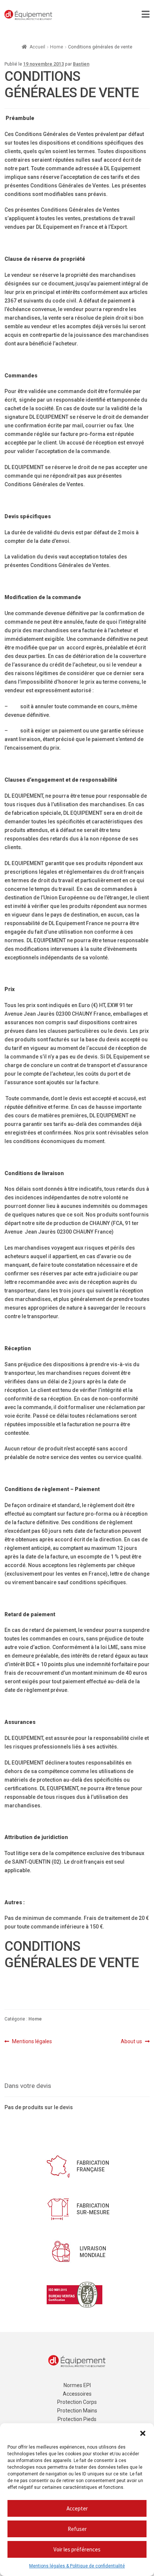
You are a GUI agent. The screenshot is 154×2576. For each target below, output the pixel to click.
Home (57, 47)
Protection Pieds (77, 2419)
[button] (143, 2433)
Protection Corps (77, 2402)
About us (131, 2042)
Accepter (77, 2508)
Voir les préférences (77, 2549)
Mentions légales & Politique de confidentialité (77, 2566)
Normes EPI (77, 2385)
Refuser (77, 2529)
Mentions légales (32, 2042)
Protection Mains (77, 2411)
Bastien (81, 64)
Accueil (37, 47)
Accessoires (77, 2394)
